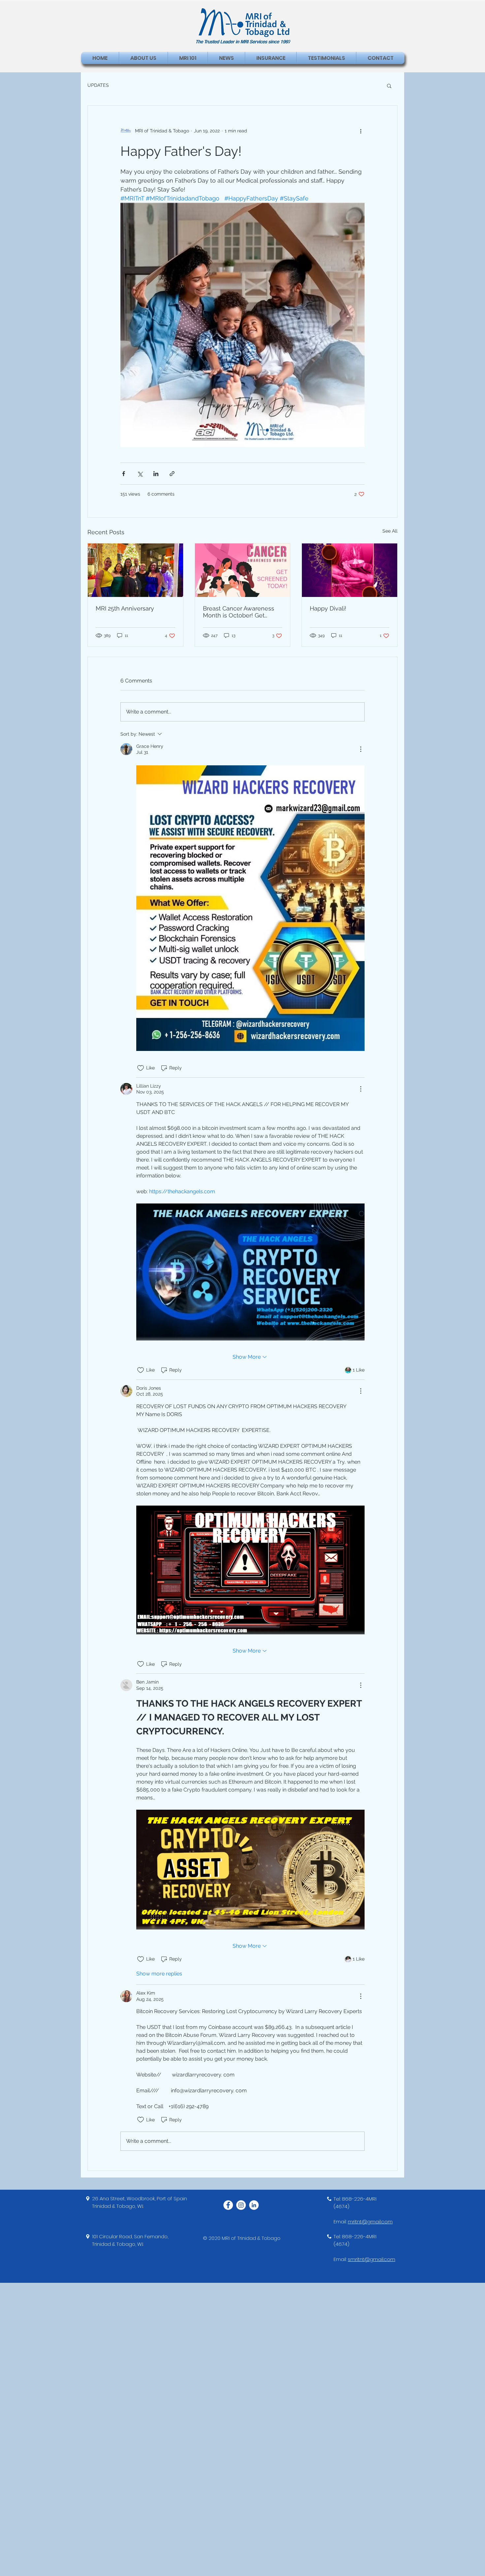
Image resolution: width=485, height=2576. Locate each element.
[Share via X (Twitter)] (140, 474)
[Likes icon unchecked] (141, 1068)
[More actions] (361, 131)
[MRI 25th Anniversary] (135, 570)
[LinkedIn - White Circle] (254, 2205)
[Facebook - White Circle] (228, 2205)
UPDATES (98, 85)
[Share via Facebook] (124, 474)
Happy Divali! (328, 608)
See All (390, 531)
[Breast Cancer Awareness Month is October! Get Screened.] (243, 570)
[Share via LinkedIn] (156, 474)
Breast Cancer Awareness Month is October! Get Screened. (239, 612)
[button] (389, 86)
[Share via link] (172, 474)
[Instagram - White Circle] (241, 2205)
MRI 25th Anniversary (125, 608)
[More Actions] (361, 749)
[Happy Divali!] (350, 570)
